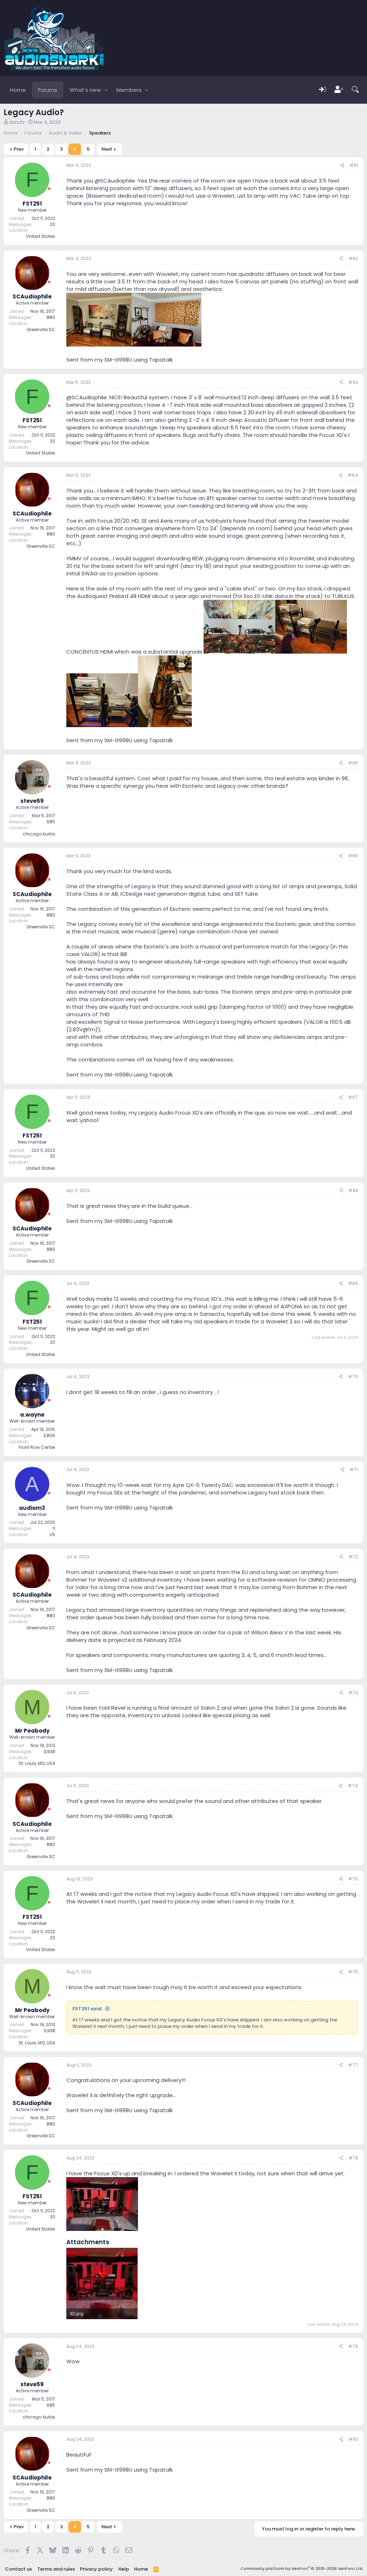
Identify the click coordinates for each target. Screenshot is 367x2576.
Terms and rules (56, 2569)
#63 (353, 382)
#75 (353, 1879)
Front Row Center (37, 1447)
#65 (353, 763)
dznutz (17, 122)
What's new (85, 90)
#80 (353, 2439)
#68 (353, 1190)
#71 (354, 1470)
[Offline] (49, 189)
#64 (353, 475)
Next (107, 149)
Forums (48, 90)
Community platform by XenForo (302, 2568)
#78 (353, 2158)
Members (129, 90)
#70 (353, 1377)
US (52, 1534)
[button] (106, 90)
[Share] (342, 166)
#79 (353, 2346)
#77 (353, 2065)
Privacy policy (96, 2569)
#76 (353, 1972)
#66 (353, 856)
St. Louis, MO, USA (37, 1763)
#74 (353, 1786)
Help (124, 2569)
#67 (353, 1097)
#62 (353, 258)
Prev (19, 149)
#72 (353, 1557)
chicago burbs (39, 834)
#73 (353, 1693)
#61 (354, 165)
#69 (353, 1283)
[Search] (355, 90)
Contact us (18, 2569)
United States (41, 236)
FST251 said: (87, 2009)
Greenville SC (41, 329)
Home (18, 90)
